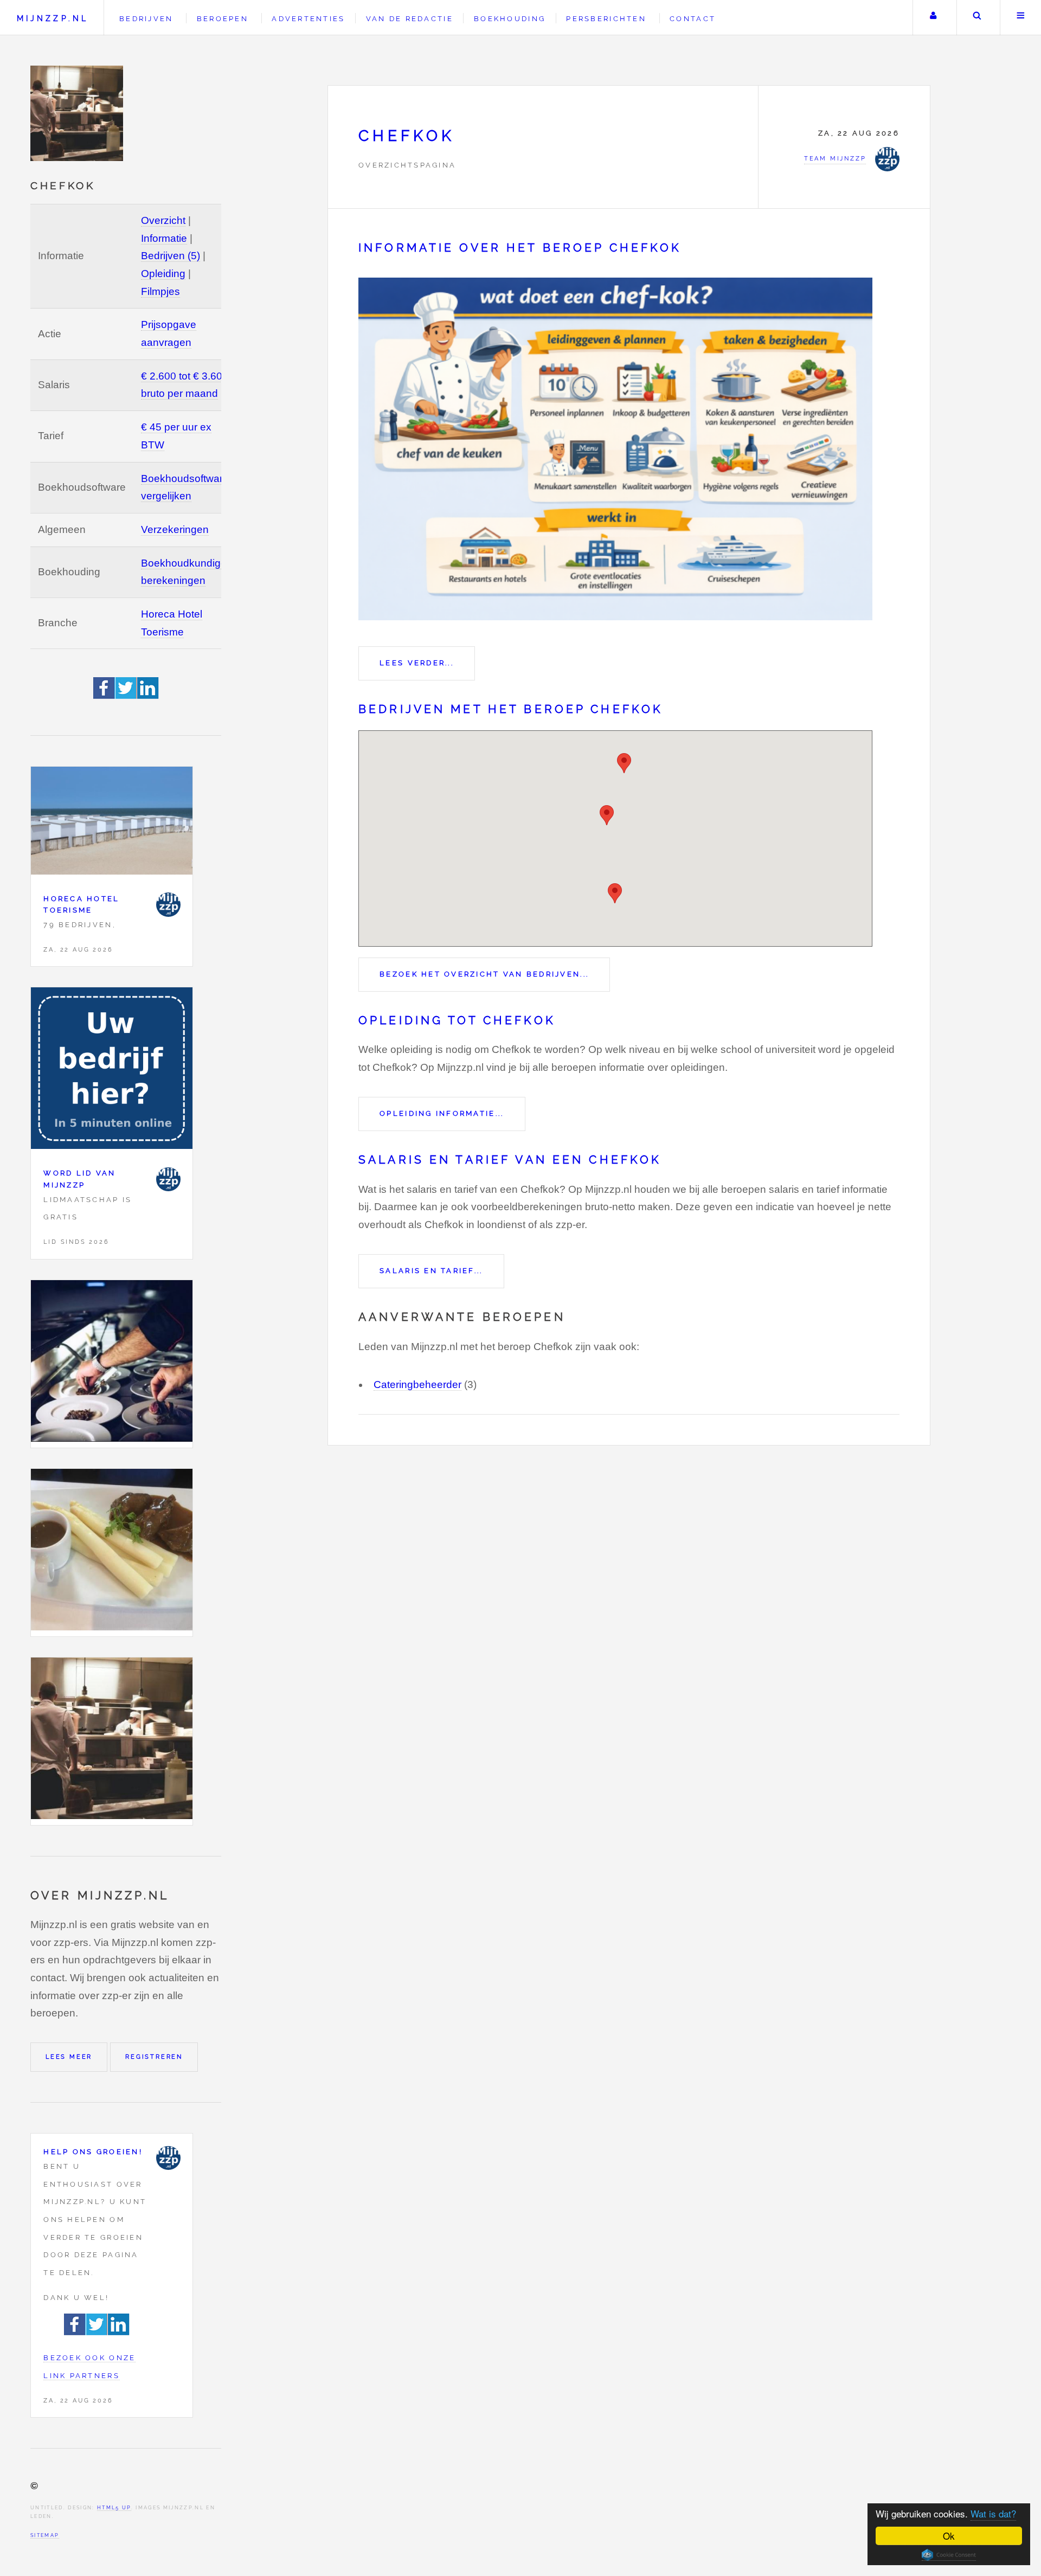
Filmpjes (160, 291)
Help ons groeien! (93, 2152)
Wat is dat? (993, 2513)
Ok (949, 2536)
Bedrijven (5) (171, 256)
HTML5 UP (114, 2507)
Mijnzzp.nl (53, 18)
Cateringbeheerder (417, 1385)
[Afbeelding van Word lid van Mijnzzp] (112, 1071)
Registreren (154, 2057)
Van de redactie (410, 19)
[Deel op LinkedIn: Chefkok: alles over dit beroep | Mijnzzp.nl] (148, 695)
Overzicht (163, 220)
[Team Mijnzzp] (168, 905)
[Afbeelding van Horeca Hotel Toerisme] (112, 823)
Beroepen (223, 19)
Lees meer (69, 2057)
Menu (1021, 18)
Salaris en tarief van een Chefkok (510, 1160)
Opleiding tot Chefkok (457, 1020)
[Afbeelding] (112, 1364)
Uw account (933, 18)
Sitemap (45, 2535)
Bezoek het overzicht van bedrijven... (484, 974)
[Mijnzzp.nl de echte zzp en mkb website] (78, 113)
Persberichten (606, 19)
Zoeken (977, 18)
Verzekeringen (175, 529)
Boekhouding (510, 19)
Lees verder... (417, 663)
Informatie (164, 238)
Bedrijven (146, 19)
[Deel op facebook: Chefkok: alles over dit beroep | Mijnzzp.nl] (104, 695)
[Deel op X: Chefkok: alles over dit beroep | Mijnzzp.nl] (126, 695)
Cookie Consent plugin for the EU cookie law (949, 2555)
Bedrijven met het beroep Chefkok (511, 709)
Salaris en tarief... (431, 1271)
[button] (624, 763)
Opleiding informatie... (442, 1113)
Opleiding (163, 274)
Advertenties (308, 19)
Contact (693, 19)
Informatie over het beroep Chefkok (520, 248)
